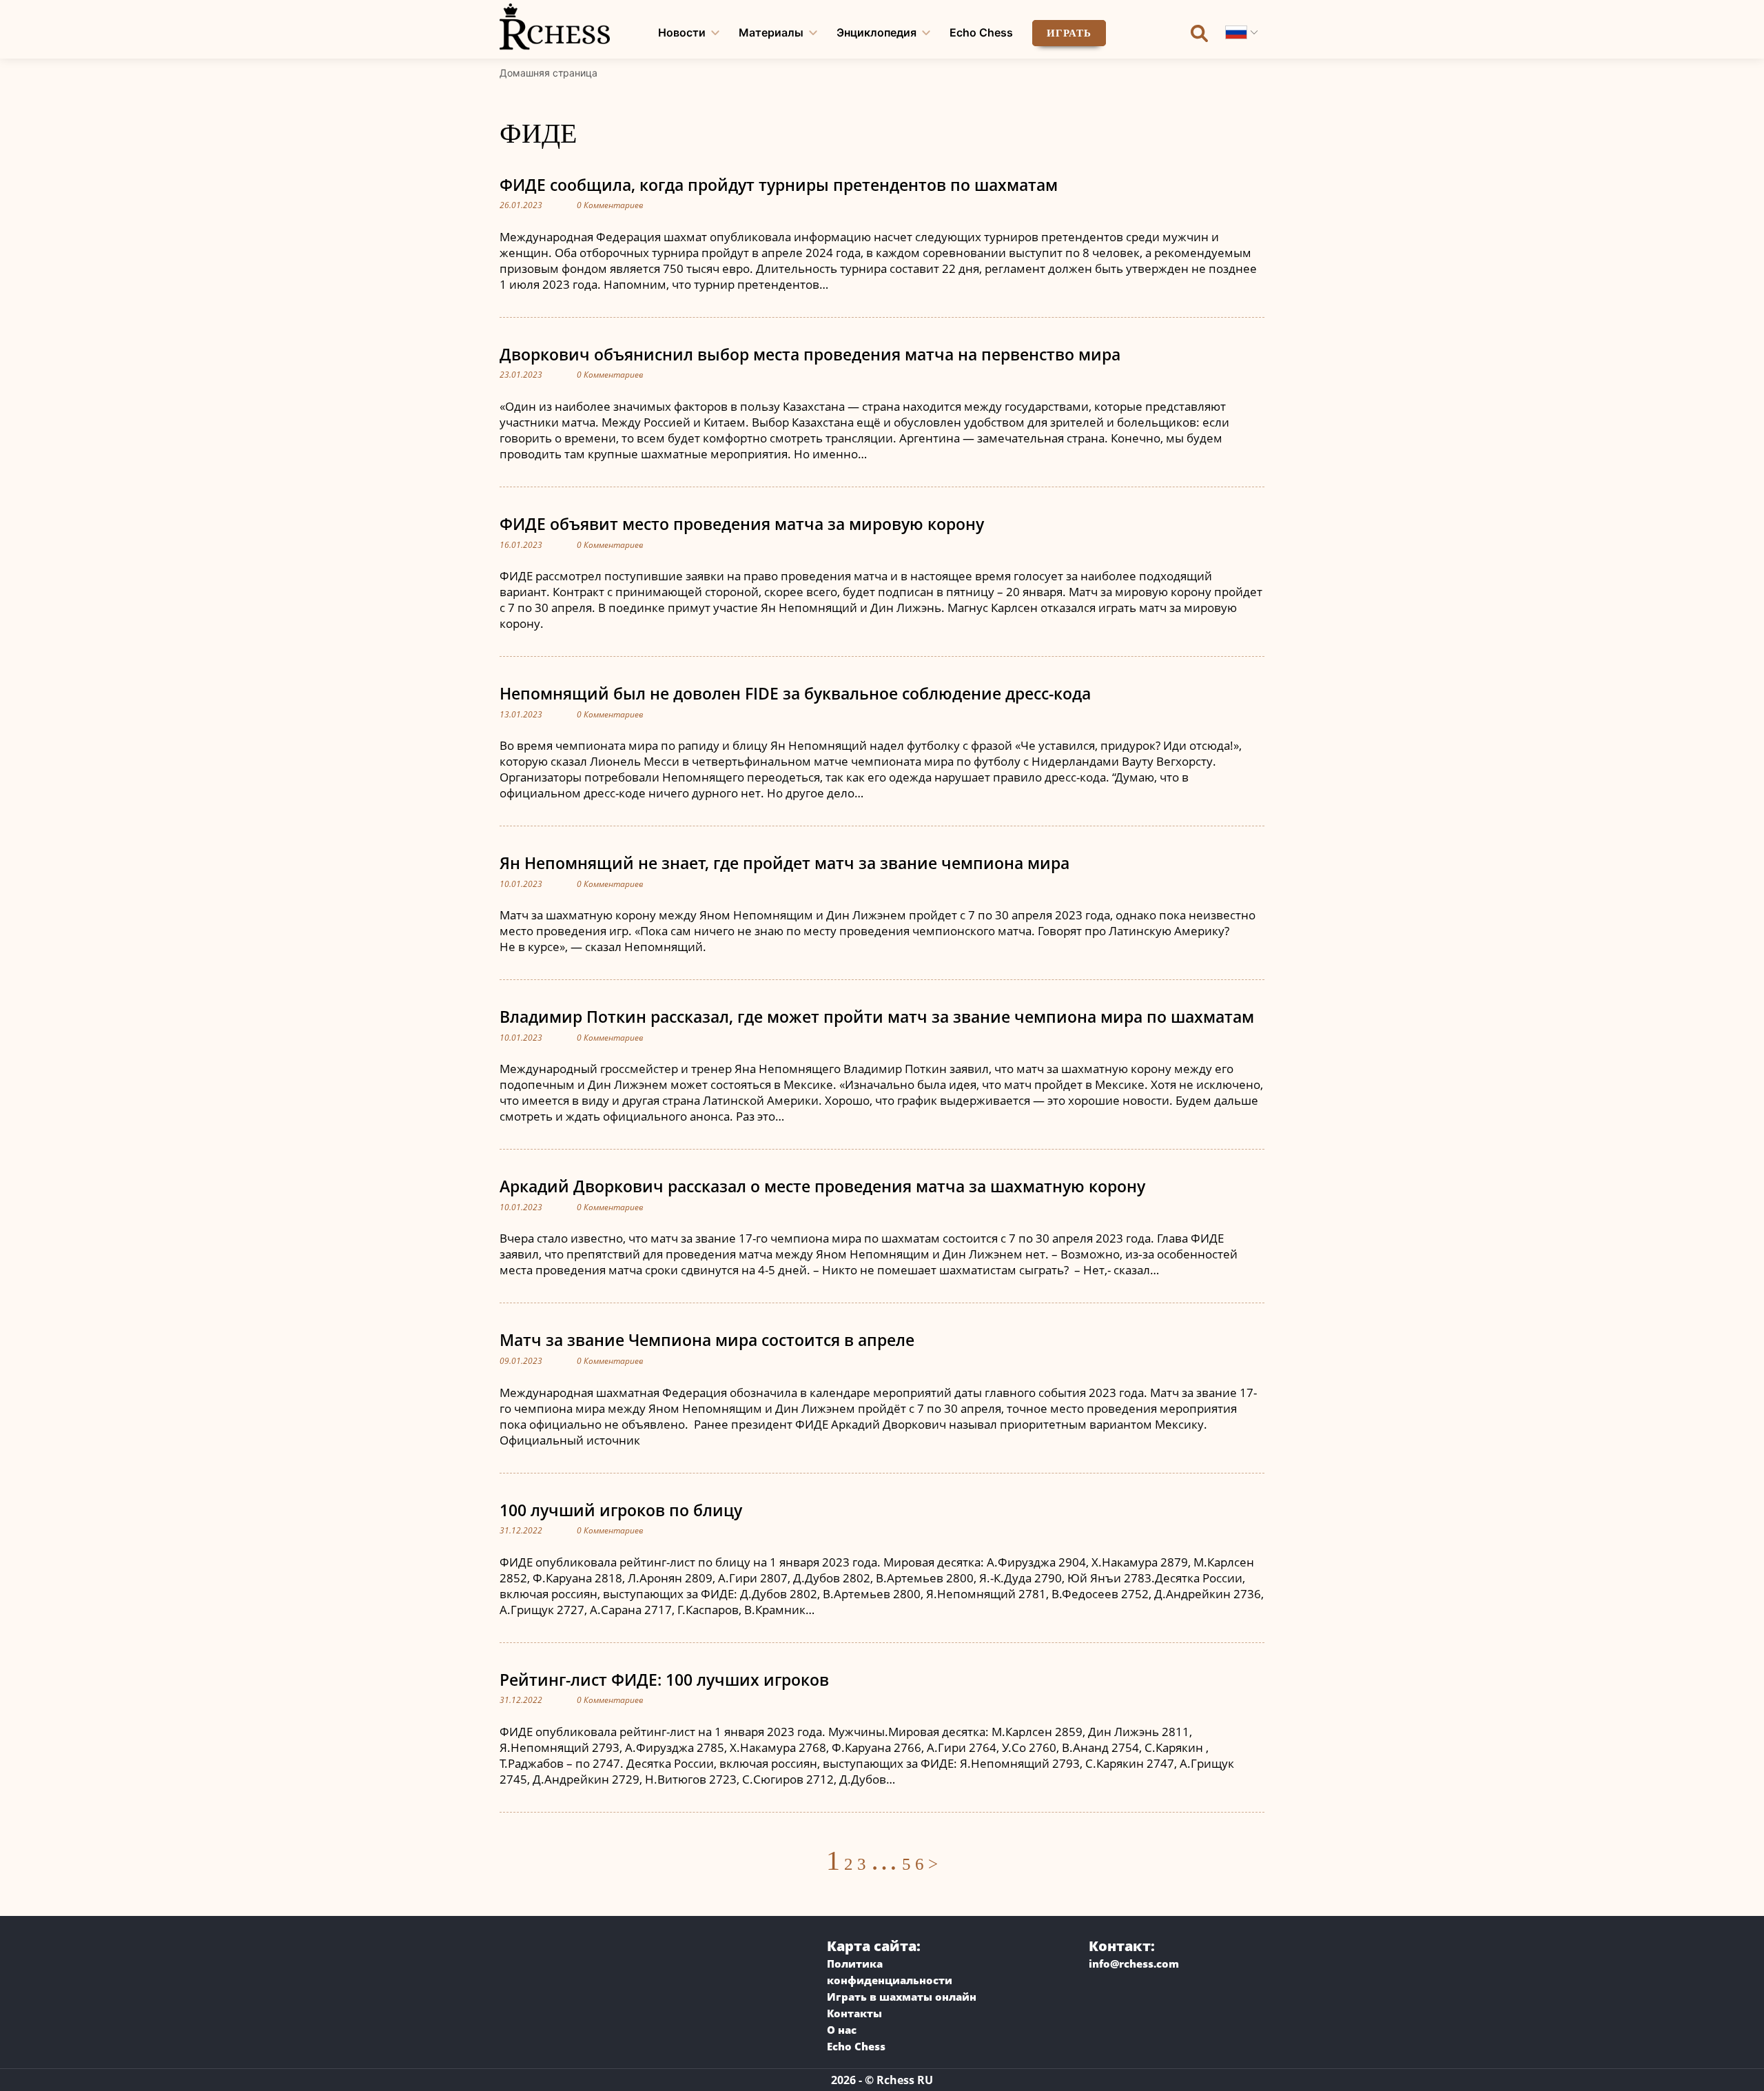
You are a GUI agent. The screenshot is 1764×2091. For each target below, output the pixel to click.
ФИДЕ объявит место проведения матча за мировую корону (742, 524)
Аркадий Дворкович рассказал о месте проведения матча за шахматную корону (822, 1186)
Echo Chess (981, 32)
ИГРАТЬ (1069, 33)
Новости (682, 32)
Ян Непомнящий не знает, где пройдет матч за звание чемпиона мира (784, 863)
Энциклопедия (876, 32)
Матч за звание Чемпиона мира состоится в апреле (707, 1340)
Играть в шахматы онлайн (902, 1997)
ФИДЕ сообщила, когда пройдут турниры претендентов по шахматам (779, 185)
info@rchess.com (1134, 1963)
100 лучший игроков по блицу (621, 1510)
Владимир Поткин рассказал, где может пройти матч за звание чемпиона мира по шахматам (877, 1017)
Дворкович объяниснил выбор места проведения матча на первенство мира (810, 354)
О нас (842, 2030)
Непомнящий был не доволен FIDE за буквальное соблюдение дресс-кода (795, 693)
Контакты (854, 2013)
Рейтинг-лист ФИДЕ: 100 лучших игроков (664, 1680)
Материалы (771, 32)
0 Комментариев (610, 205)
